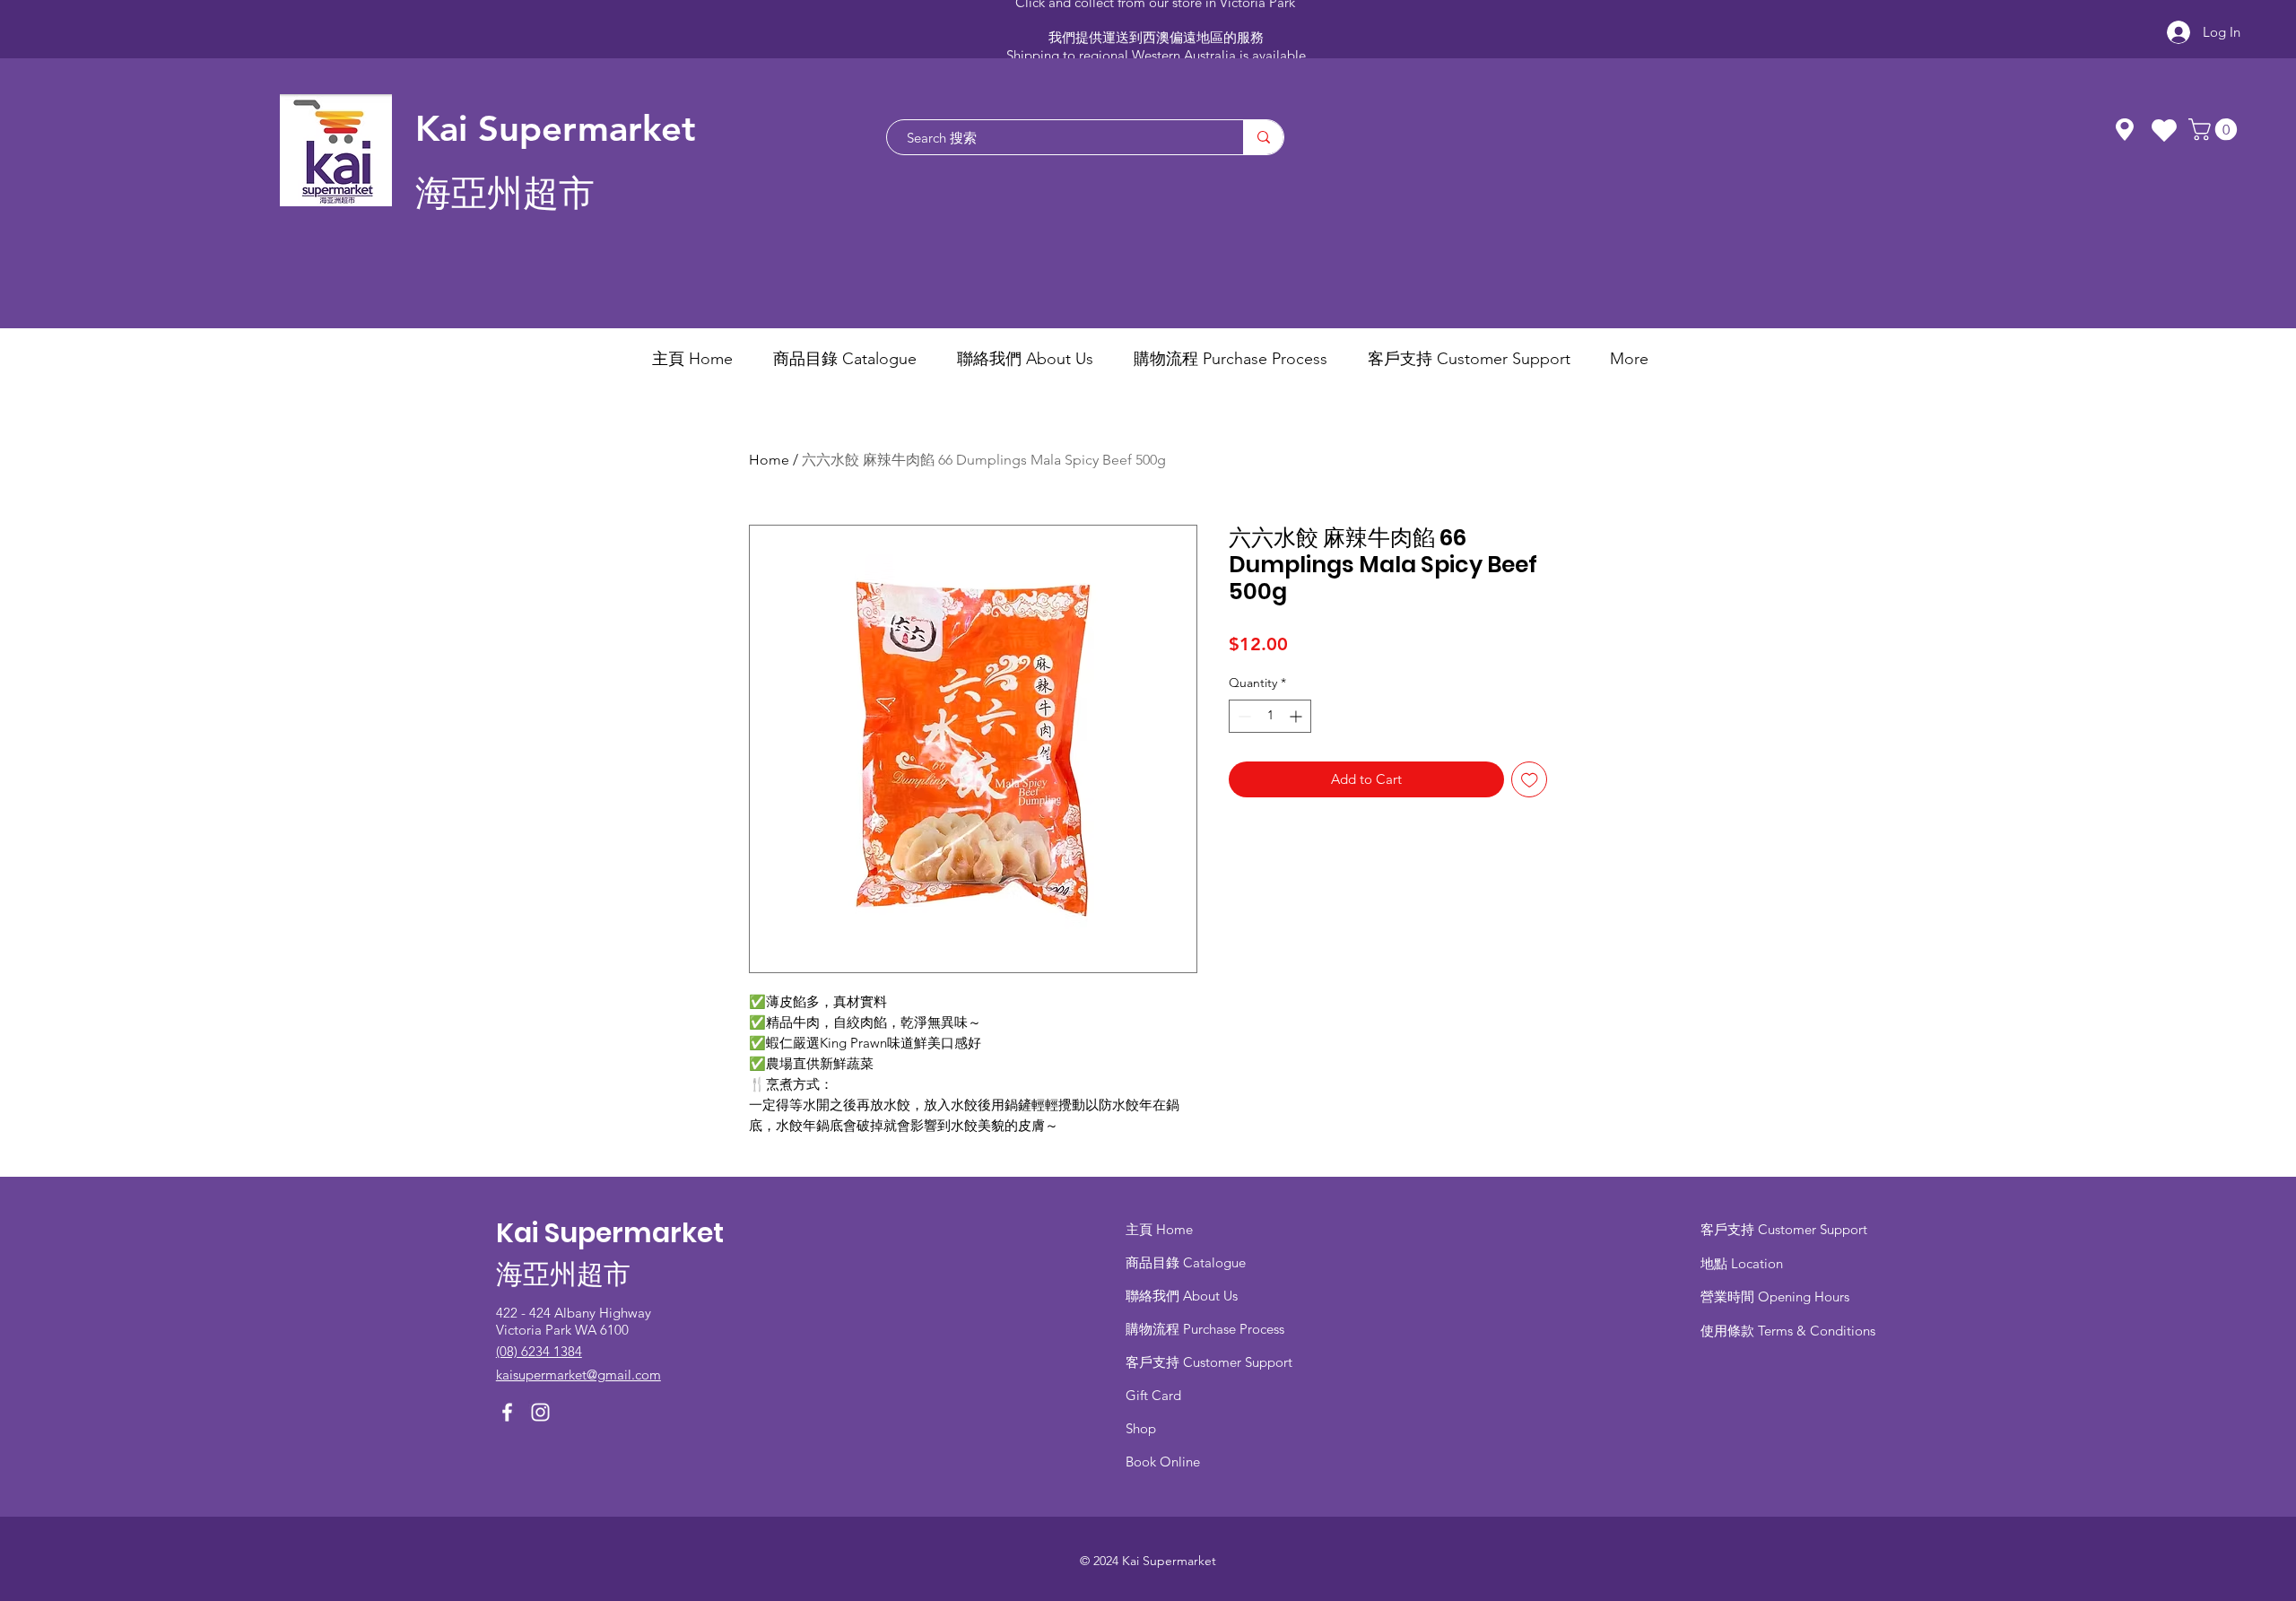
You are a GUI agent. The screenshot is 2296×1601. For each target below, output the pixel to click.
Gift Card (1153, 1395)
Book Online (1163, 1462)
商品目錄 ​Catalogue (1187, 1262)
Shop (1141, 1428)
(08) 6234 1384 (539, 1351)
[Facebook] (507, 1412)
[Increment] (1297, 716)
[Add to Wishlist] (1530, 780)
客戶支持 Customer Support (1209, 1362)
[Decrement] (1243, 716)
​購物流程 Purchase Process (1205, 1329)
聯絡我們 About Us (1182, 1296)
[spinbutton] (1270, 716)
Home (769, 460)
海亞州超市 (505, 193)
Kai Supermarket (556, 128)
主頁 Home (1159, 1229)
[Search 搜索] (1263, 137)
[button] (2215, 129)
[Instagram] (540, 1412)
